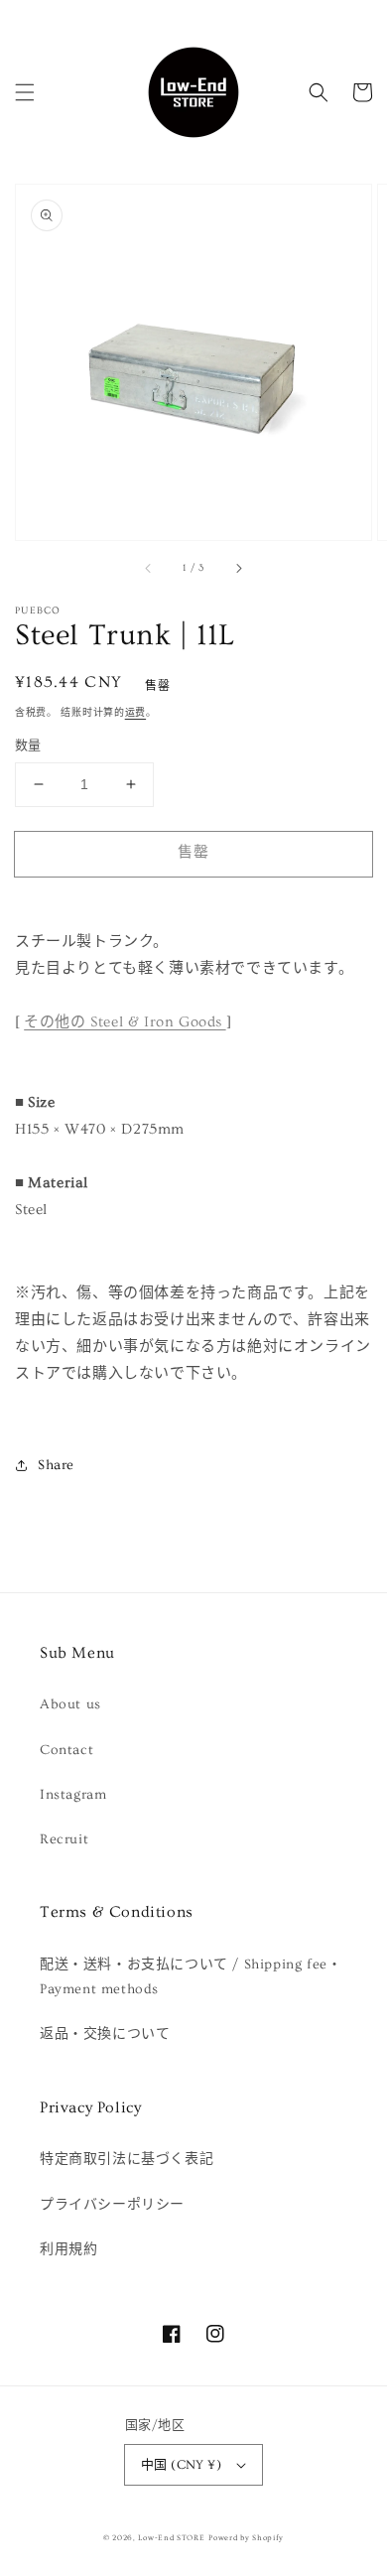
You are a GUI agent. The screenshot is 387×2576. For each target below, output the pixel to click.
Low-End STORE (171, 2538)
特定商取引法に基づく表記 (127, 2159)
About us (70, 1704)
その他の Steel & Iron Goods (125, 1022)
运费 (135, 713)
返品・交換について (105, 2034)
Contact (66, 1750)
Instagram (73, 1795)
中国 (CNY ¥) (181, 2465)
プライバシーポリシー (112, 2205)
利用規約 (68, 2249)
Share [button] (56, 1465)
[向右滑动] (238, 568)
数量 (28, 746)
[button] (25, 92)
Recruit (64, 1839)
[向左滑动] (149, 568)
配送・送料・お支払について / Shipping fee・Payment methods (191, 1977)
